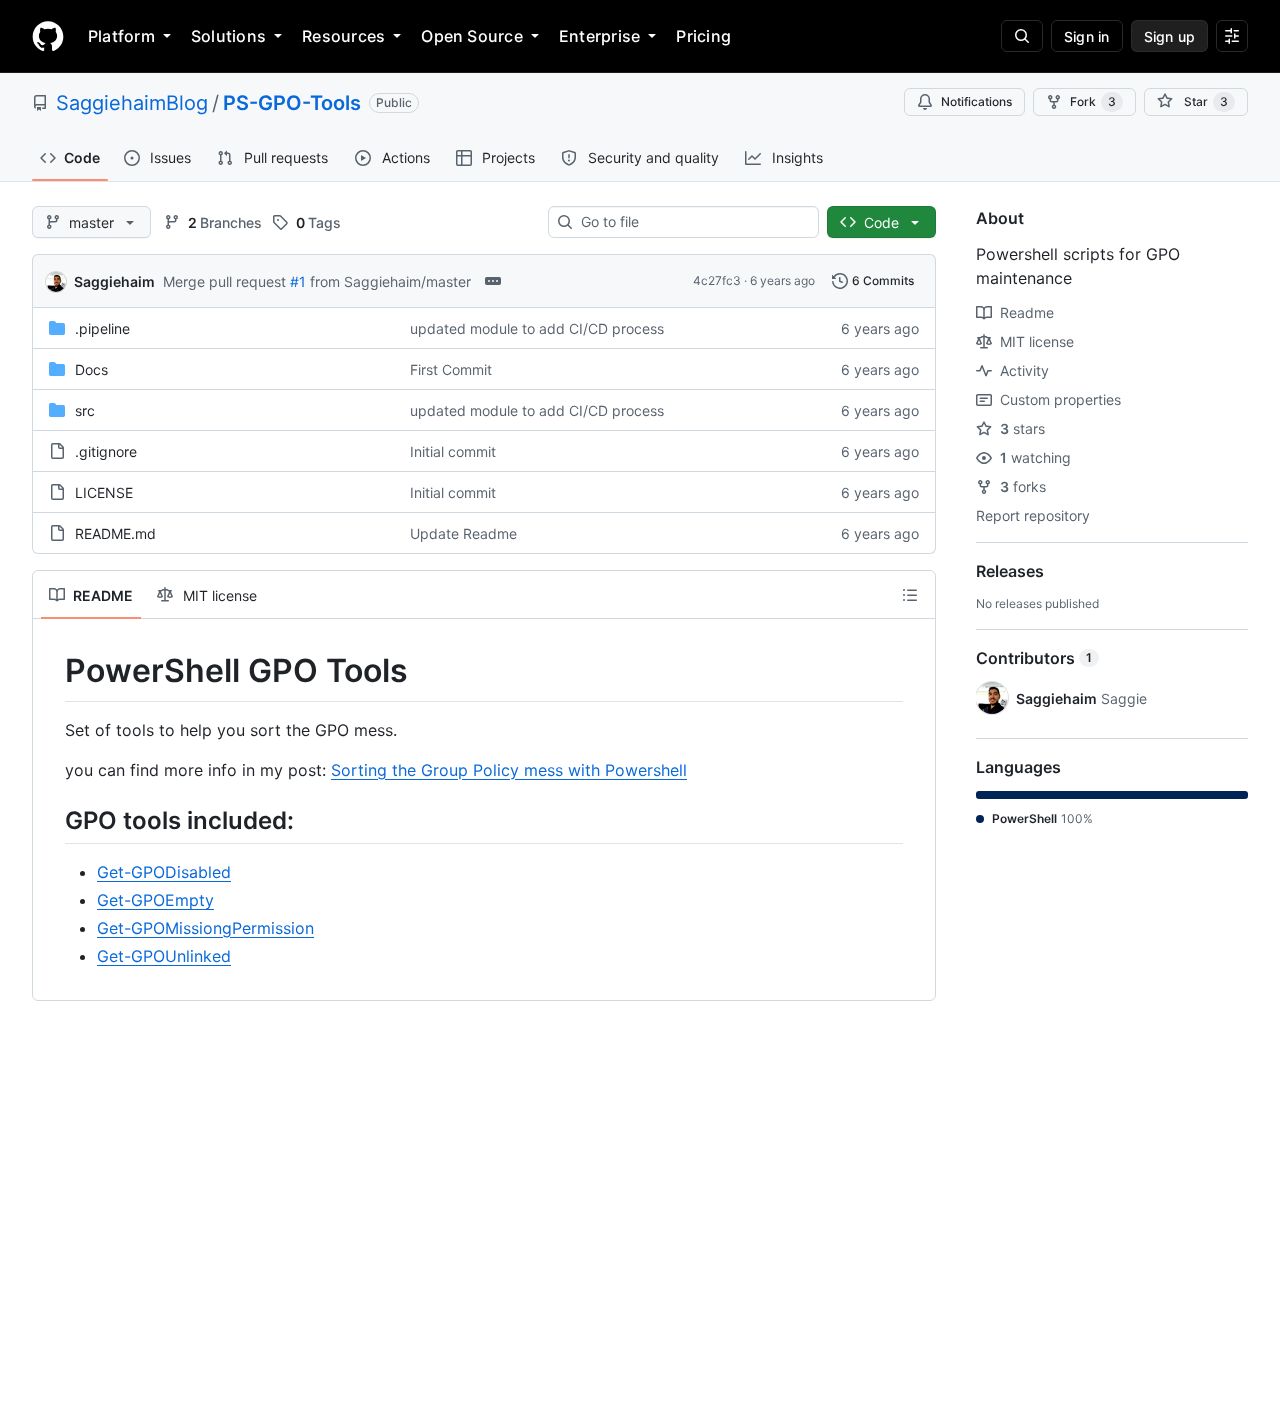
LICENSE (104, 492)
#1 (298, 281)
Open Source (472, 36)
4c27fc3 (717, 280)
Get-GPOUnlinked (164, 956)
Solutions (228, 36)
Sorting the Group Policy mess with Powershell (509, 770)
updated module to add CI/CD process (537, 328)
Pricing (703, 36)
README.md (115, 533)
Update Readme (463, 533)
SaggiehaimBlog (132, 103)
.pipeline (102, 328)
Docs (91, 369)
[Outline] (910, 595)
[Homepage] (48, 36)
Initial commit (453, 451)
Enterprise (599, 36)
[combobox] (691, 222)
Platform (121, 36)
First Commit (451, 369)
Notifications (976, 101)
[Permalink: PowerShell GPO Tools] (51, 671)
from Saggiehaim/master (390, 281)
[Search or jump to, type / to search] (1022, 36)
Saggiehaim (114, 281)
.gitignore (106, 451)
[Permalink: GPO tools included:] (51, 820)
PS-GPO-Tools (292, 103)
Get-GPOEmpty (155, 900)
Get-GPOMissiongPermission (205, 928)
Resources (343, 36)
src (85, 410)
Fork (1093, 101)
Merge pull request (224, 281)
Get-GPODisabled (164, 872)
